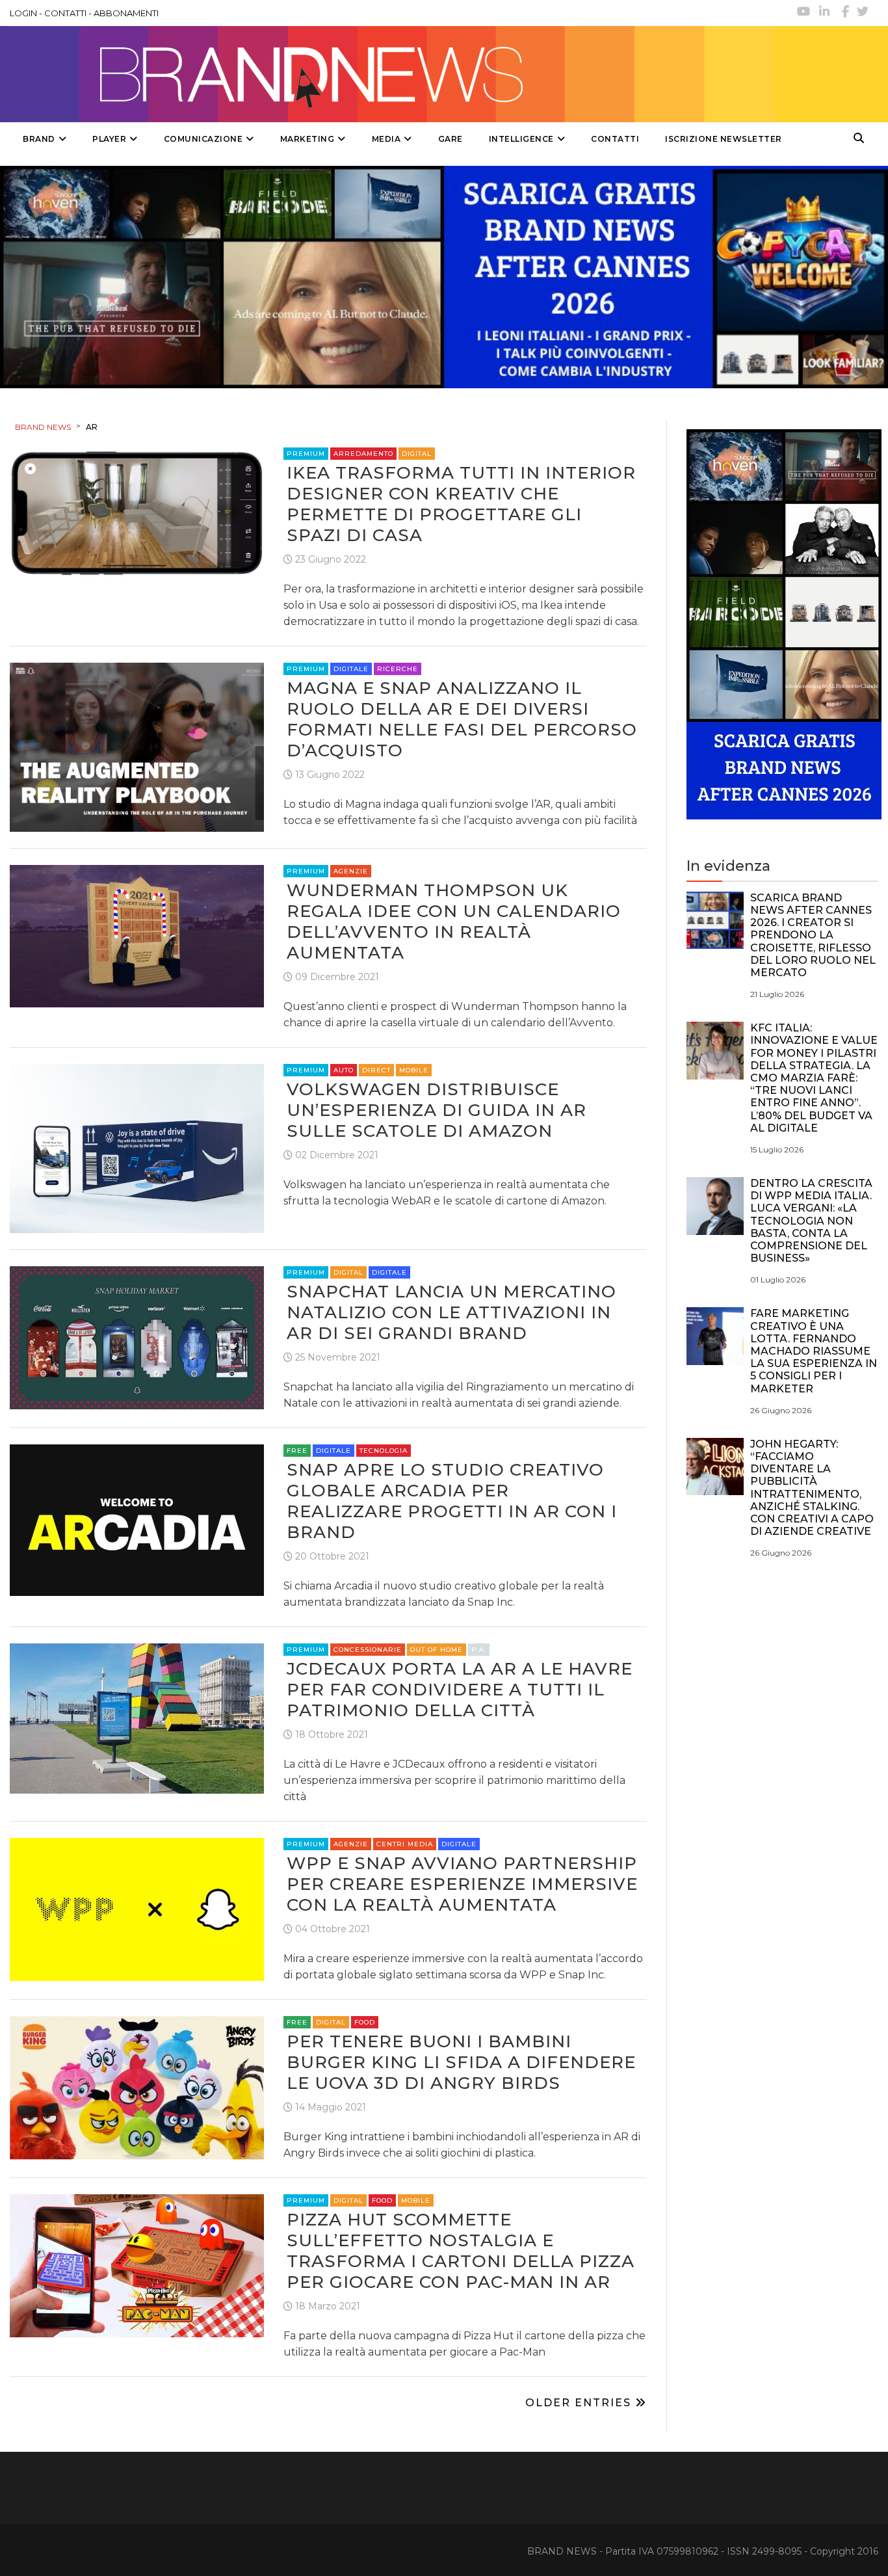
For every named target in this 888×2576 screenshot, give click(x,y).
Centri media (405, 1844)
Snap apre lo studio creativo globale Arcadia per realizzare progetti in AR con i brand (452, 1501)
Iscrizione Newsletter (724, 139)
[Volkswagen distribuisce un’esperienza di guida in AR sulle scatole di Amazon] (137, 1148)
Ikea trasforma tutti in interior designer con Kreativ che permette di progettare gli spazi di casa (461, 504)
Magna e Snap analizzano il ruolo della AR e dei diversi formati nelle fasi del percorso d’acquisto (462, 719)
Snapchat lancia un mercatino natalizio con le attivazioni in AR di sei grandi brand (451, 1312)
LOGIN (23, 13)
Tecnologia (384, 1451)
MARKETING (307, 139)
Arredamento (363, 454)
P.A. (479, 1650)
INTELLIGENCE (521, 139)
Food (365, 2022)
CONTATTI (65, 13)
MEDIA (386, 139)
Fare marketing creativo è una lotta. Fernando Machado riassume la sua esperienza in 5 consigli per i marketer (814, 1351)
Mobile (414, 1070)
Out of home (437, 1650)
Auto (344, 1070)
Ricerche (398, 669)
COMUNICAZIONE (203, 139)
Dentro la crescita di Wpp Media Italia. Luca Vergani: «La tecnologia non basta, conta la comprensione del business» (811, 1221)
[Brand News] (392, 74)
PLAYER (109, 139)
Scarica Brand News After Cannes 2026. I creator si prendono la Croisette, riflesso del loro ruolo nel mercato (813, 935)
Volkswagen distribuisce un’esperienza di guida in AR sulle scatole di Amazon (437, 1110)
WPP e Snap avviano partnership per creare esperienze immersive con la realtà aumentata (462, 1884)
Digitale (351, 669)
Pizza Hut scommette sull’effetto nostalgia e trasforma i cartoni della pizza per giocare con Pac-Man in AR (461, 2251)
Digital (417, 454)
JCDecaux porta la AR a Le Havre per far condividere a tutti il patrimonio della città (460, 1690)
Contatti (615, 139)
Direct (376, 1070)
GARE (451, 139)
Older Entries (580, 2403)
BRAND (39, 139)
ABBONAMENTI (126, 13)
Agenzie (351, 871)
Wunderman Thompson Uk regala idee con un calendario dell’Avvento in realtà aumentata (454, 922)
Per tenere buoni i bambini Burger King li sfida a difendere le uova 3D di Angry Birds (461, 2062)
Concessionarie (368, 1650)
